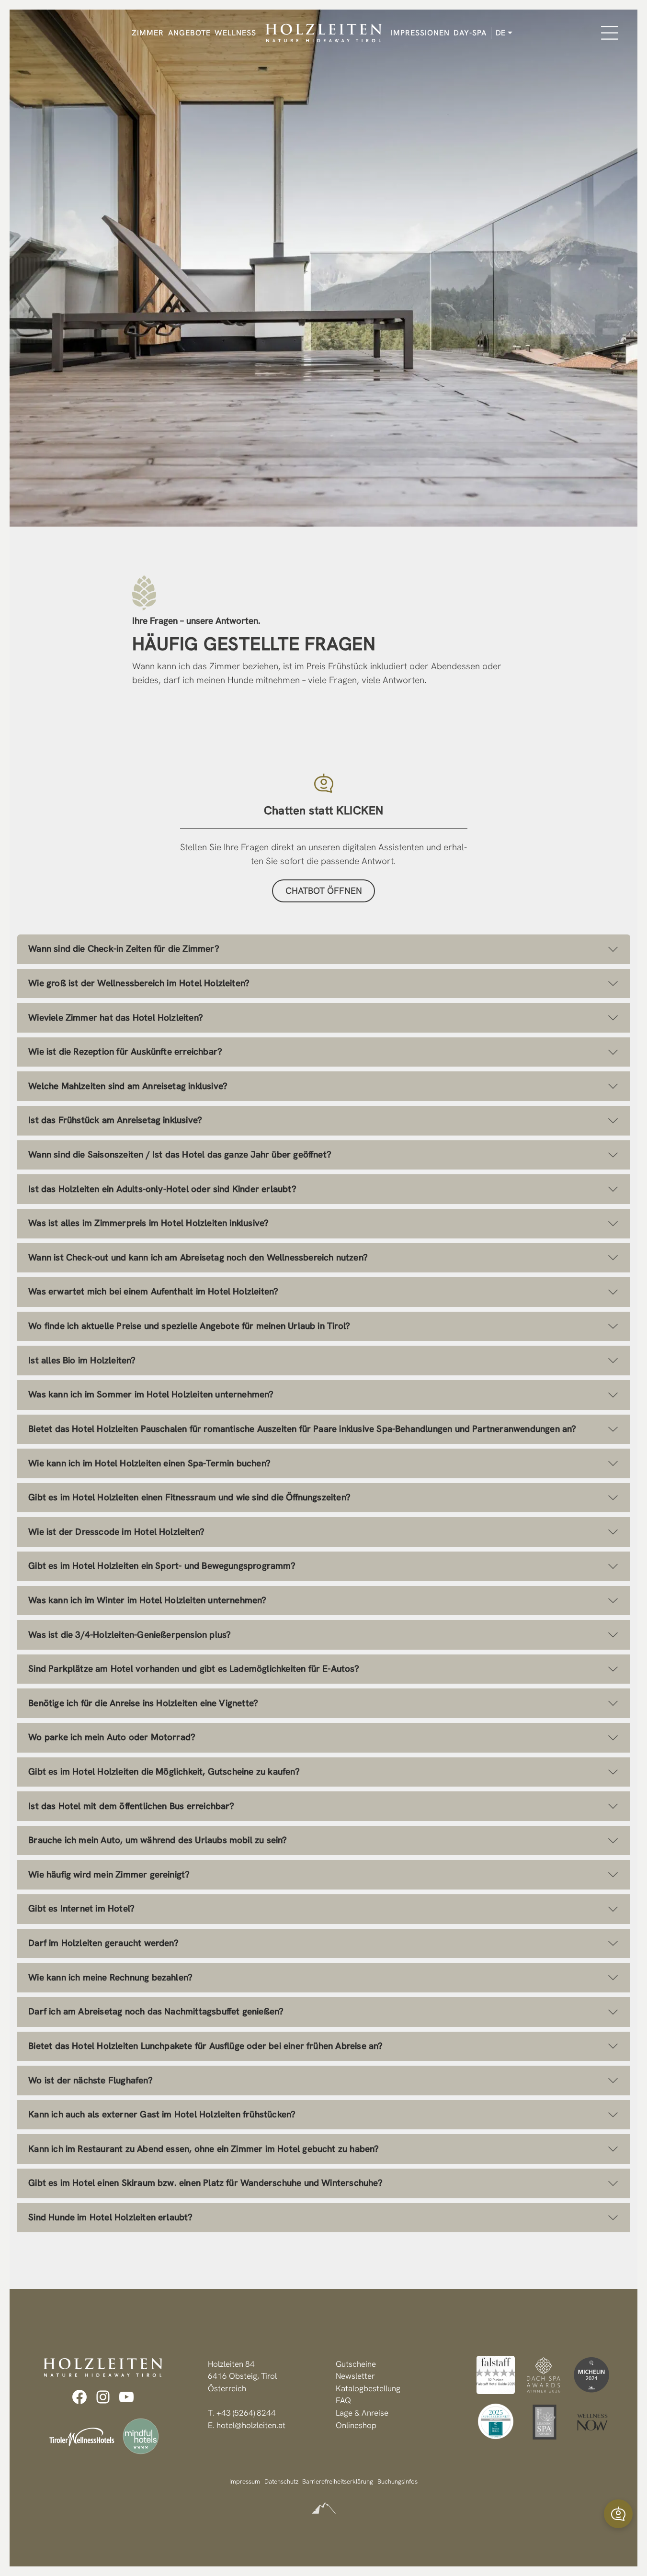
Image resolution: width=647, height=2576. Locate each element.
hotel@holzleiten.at (251, 2425)
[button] (618, 2514)
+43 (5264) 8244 (246, 2413)
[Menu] (610, 33)
